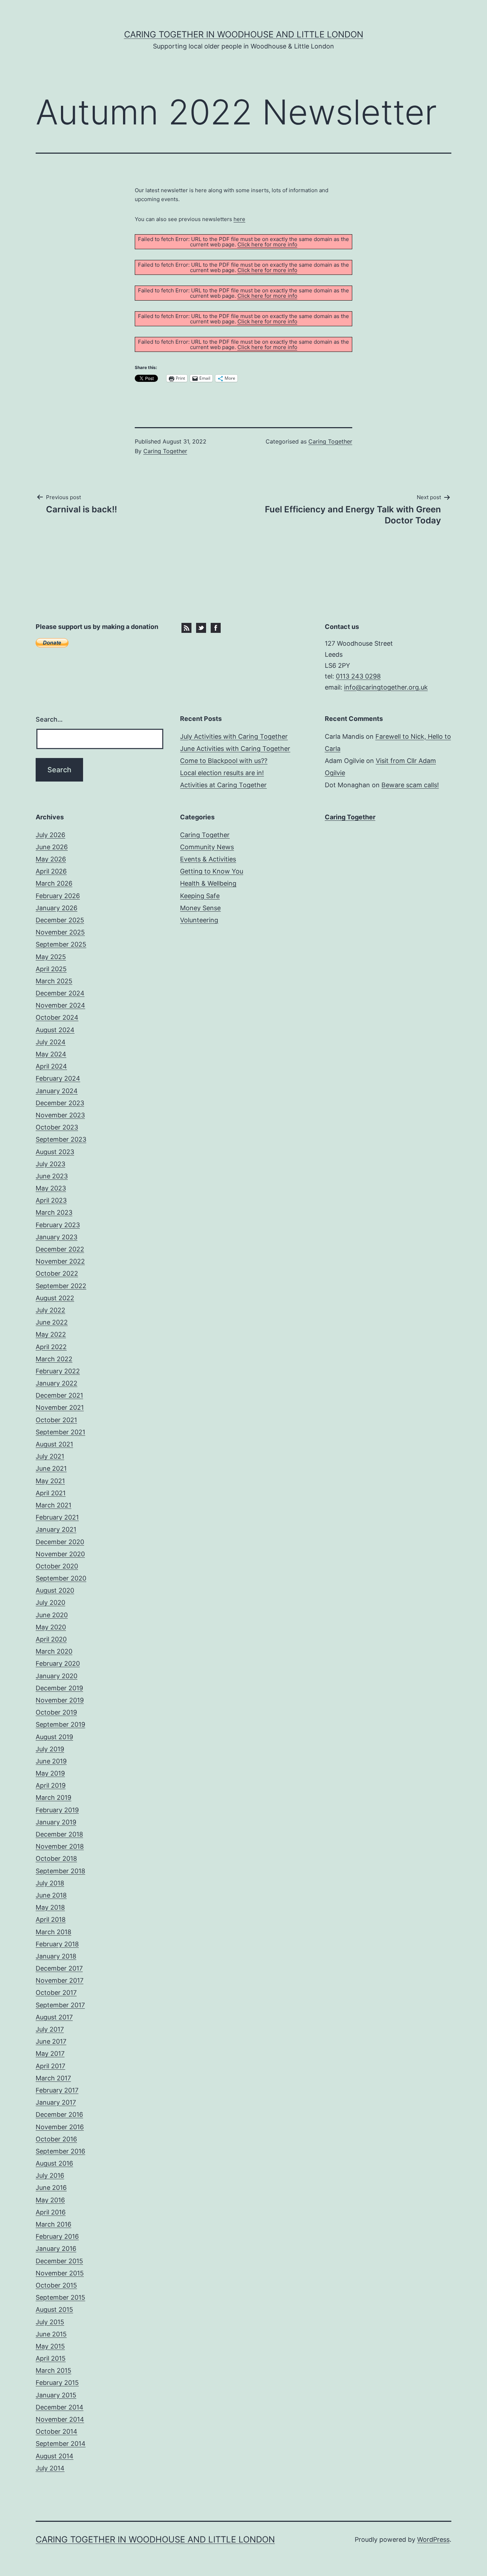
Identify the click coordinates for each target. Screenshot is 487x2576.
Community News (207, 847)
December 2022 (60, 1249)
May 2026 (51, 859)
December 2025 (60, 920)
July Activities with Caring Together (234, 736)
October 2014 (57, 2431)
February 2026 (58, 896)
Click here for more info (267, 244)
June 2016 (51, 2188)
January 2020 (57, 1676)
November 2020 (60, 1554)
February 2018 (57, 1944)
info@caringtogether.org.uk (386, 687)
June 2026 (52, 847)
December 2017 (59, 1968)
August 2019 (54, 1737)
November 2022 (60, 1261)
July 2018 (50, 1883)
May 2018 (50, 1907)
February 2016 (57, 2236)
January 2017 (56, 2102)
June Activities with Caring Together (235, 749)
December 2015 (59, 2261)
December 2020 (60, 1542)
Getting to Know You (212, 871)
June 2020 (52, 1615)
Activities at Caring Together (223, 785)
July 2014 (50, 2468)
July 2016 (50, 2175)
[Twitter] (201, 627)
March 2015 (53, 2370)
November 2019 (60, 1700)
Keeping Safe (200, 896)
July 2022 (50, 1310)
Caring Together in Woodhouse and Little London (244, 34)
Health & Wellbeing (208, 883)
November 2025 (60, 932)
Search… (49, 719)
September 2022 (61, 1286)
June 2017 (51, 2041)
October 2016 (56, 2139)
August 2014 (55, 2456)
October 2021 (56, 1420)
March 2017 (53, 2078)
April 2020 (51, 1639)
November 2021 (60, 1407)
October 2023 (57, 1127)
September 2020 (61, 1578)
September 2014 (61, 2444)
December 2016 (59, 2114)
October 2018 (56, 1858)
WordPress (433, 2539)
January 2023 (57, 1237)
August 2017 (54, 2017)
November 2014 (60, 2419)
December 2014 (60, 2407)
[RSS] (186, 627)
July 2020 (50, 1602)
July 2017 (50, 2029)
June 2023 (52, 1176)
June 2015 (51, 2334)
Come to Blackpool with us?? (224, 761)
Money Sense (200, 908)
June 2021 (51, 1468)
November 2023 (60, 1115)
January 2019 (56, 1822)
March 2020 (54, 1651)
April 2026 (51, 871)
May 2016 (50, 2200)
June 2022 (52, 1322)
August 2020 (55, 1590)
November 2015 (60, 2273)
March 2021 (53, 1505)
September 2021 (60, 1432)
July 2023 (50, 1164)
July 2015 (50, 2322)
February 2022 (58, 1371)
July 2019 (50, 1749)
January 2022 (57, 1383)
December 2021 (59, 1395)
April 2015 (51, 2358)
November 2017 (60, 1980)
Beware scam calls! (410, 785)
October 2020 (57, 1566)
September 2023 (61, 1139)
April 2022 (51, 1347)
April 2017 (50, 2066)
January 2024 (57, 1091)
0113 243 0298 (358, 676)
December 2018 (59, 1834)
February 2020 (58, 1663)
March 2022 (54, 1359)
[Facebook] (216, 627)
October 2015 (56, 2285)
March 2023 (54, 1212)
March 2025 (54, 981)
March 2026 (54, 883)
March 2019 (53, 1797)
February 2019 (57, 1810)
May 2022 (51, 1334)
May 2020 (51, 1627)
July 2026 (50, 835)
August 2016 (54, 2163)
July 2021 (50, 1456)
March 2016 (53, 2224)
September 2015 (60, 2297)
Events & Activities (208, 859)
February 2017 (57, 2090)
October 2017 (56, 1993)
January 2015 (56, 2395)
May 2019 (50, 1773)
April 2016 (51, 2212)
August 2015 (54, 2309)
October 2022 (57, 1273)
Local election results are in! (222, 773)
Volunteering (199, 920)
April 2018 (51, 1919)
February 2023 (58, 1225)
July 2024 (51, 1042)
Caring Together (165, 451)
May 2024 (51, 1054)
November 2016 (60, 2127)
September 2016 (60, 2151)
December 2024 (60, 993)
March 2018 (53, 1932)
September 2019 (60, 1724)
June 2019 (51, 1761)
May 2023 (51, 1188)
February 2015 (57, 2383)
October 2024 (57, 1017)
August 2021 (54, 1444)
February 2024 (58, 1078)
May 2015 (50, 2346)
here (239, 219)
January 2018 (56, 1956)
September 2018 (60, 1871)
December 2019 (59, 1688)
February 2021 (57, 1517)
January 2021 (56, 1529)
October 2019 (56, 1712)
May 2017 (50, 2053)
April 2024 (51, 1066)
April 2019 (51, 1785)
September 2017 (60, 2005)
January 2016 (56, 2249)
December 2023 (60, 1103)
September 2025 (61, 944)
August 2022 (55, 1298)
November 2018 (60, 1846)
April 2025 (51, 969)
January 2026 (57, 908)
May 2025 (51, 957)
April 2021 (51, 1493)
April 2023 (51, 1200)
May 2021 (50, 1481)
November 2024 (60, 1005)
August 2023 (55, 1152)
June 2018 (51, 1895)
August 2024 (55, 1030)
